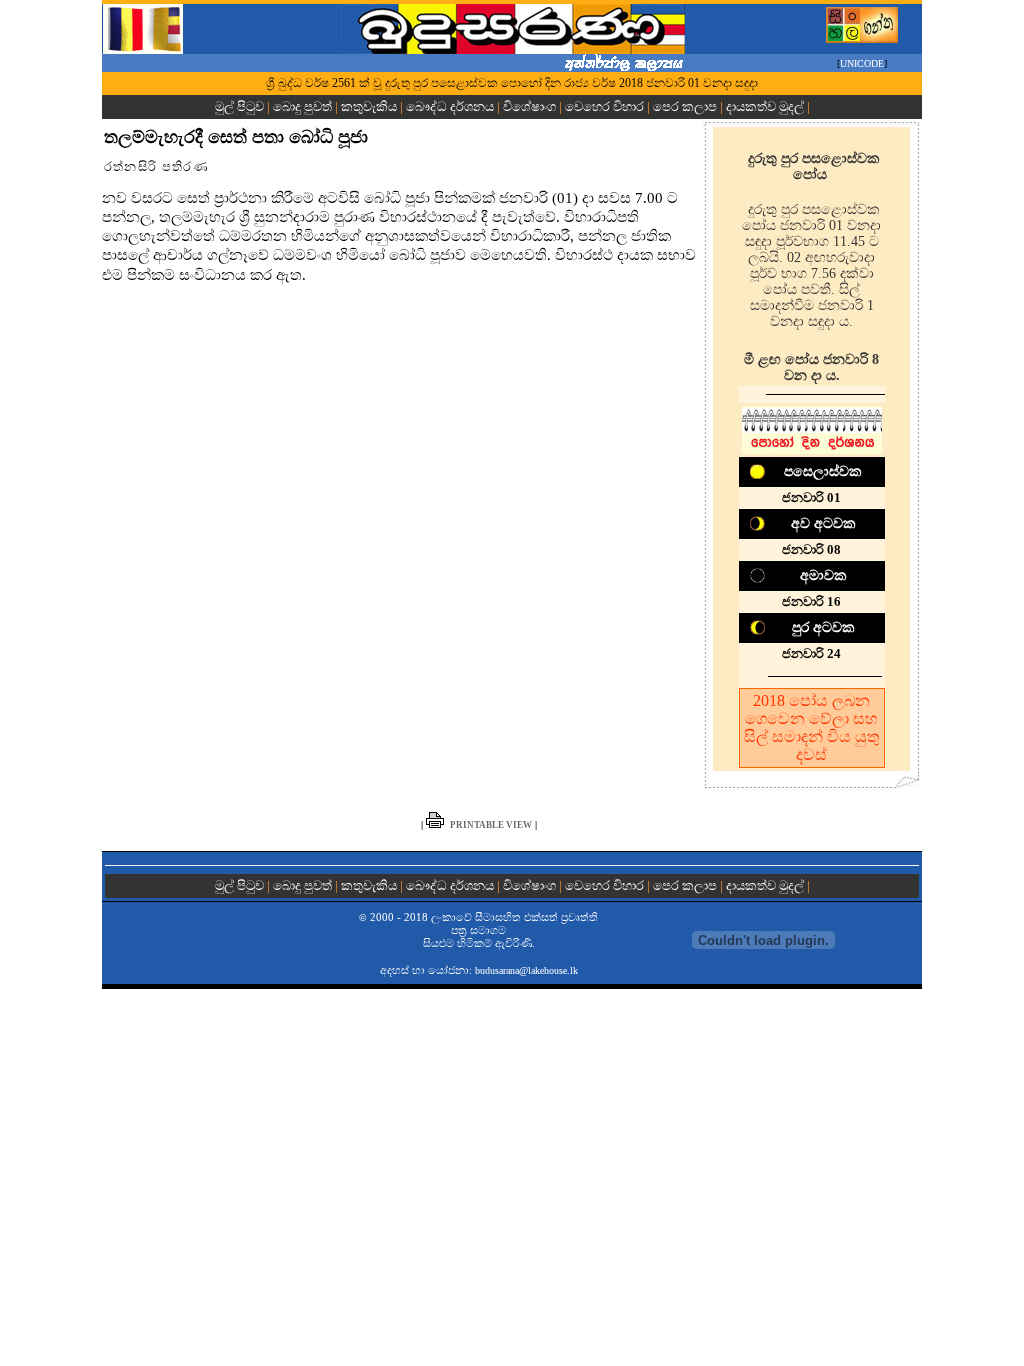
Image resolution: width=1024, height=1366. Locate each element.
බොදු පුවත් (302, 106)
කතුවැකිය (369, 106)
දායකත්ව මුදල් (765, 106)
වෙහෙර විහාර (604, 106)
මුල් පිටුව (241, 106)
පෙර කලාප (685, 106)
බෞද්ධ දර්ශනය (450, 106)
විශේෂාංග (529, 106)
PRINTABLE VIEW (491, 825)
